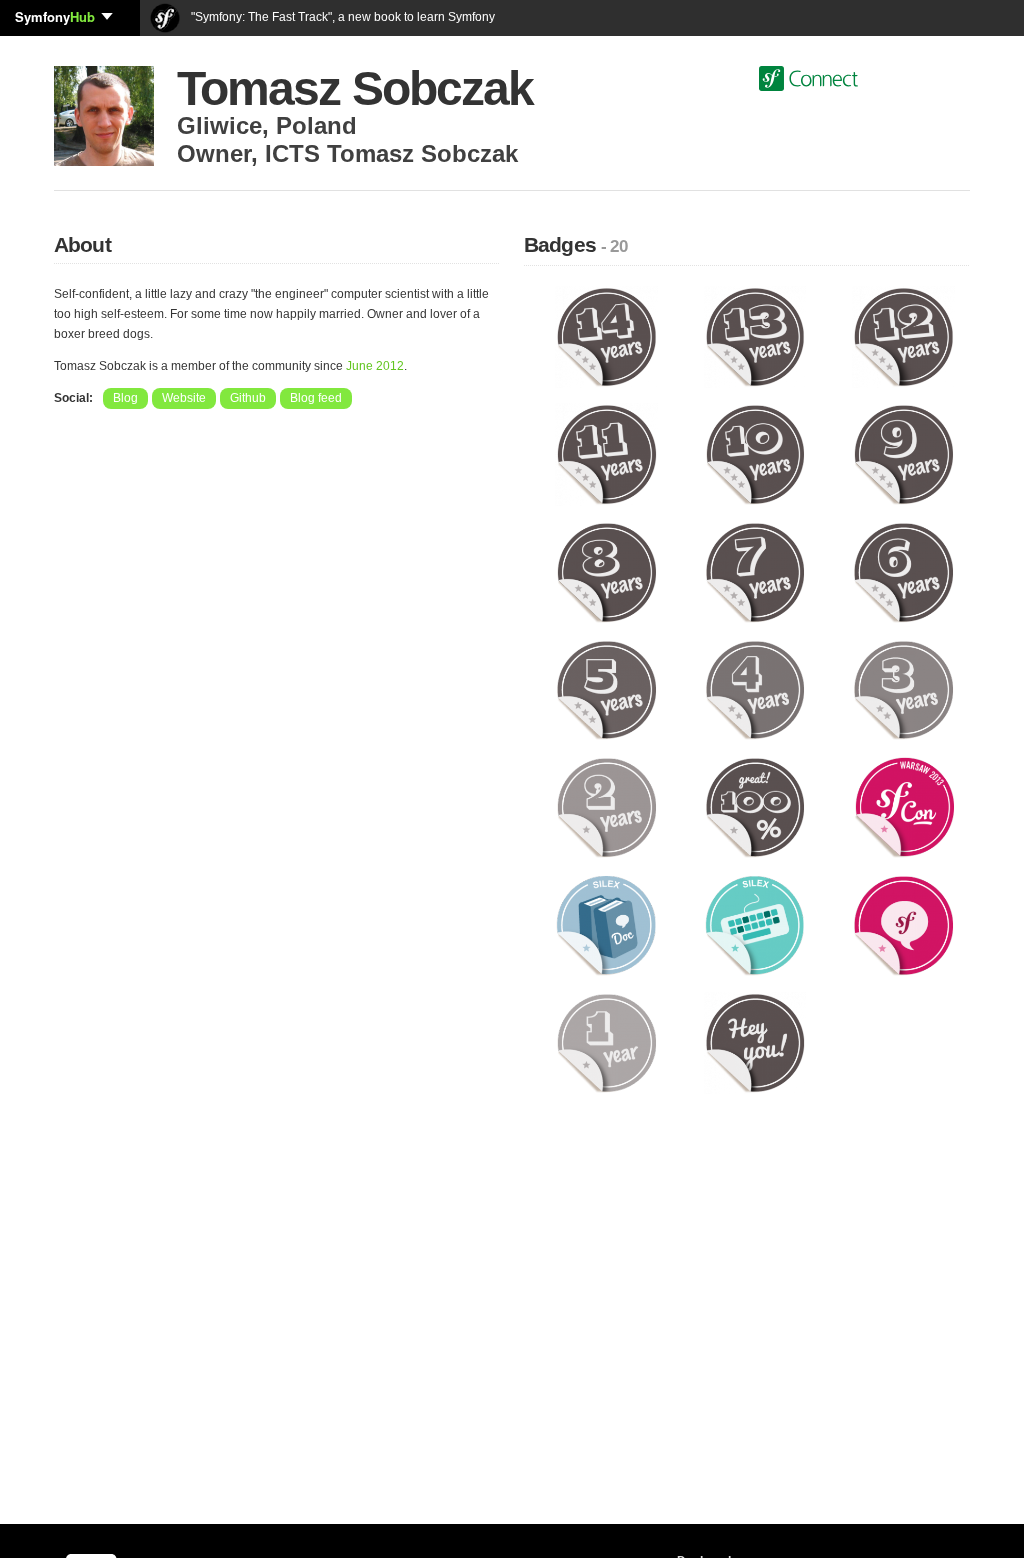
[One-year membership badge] (606, 1042)
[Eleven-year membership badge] (606, 454)
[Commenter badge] (903, 925)
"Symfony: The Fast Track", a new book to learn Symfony (341, 17)
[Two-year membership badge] (606, 807)
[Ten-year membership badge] (755, 454)
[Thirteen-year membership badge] (755, 336)
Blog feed (316, 398)
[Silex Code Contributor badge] (755, 925)
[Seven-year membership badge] (755, 572)
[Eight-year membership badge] (606, 572)
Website (184, 398)
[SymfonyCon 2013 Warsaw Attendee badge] (903, 807)
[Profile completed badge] (755, 807)
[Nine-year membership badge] (903, 454)
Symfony (55, 16)
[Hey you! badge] (755, 1042)
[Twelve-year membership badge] (903, 336)
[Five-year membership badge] (606, 689)
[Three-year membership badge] (903, 689)
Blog (125, 398)
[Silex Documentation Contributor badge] (606, 925)
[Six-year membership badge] (903, 572)
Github (248, 398)
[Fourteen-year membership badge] (606, 336)
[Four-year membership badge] (755, 689)
